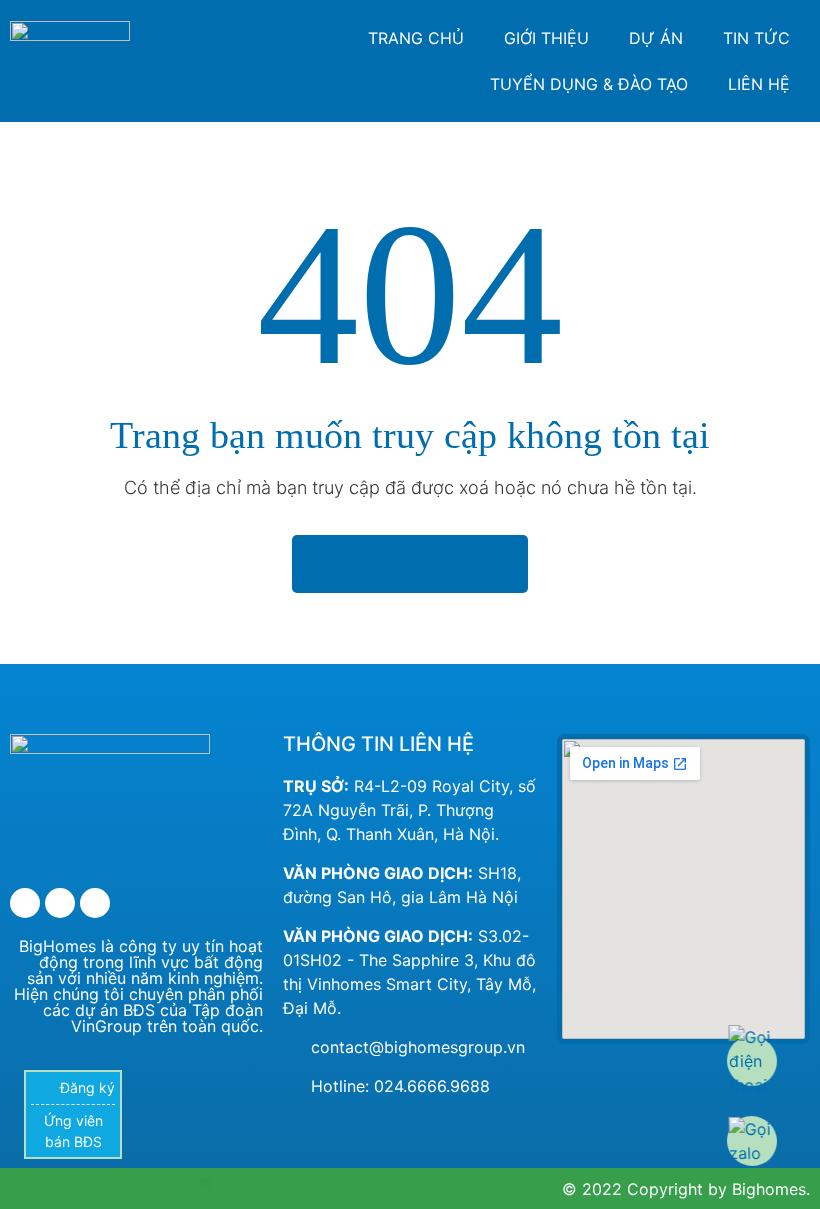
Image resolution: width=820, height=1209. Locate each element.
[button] (205, 1183)
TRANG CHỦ (416, 38)
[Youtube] (95, 903)
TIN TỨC (756, 38)
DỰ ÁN (656, 38)
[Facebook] (25, 903)
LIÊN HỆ (759, 84)
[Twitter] (60, 903)
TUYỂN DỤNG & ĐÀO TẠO (589, 84)
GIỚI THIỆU (546, 38)
